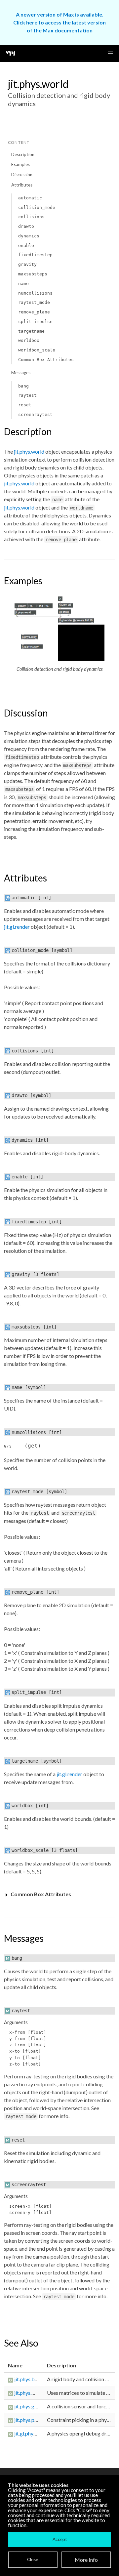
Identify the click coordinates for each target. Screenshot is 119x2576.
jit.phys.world (29, 451)
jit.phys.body (29, 2379)
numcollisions (35, 293)
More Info (86, 2560)
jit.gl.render (17, 927)
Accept (60, 2539)
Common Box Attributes (46, 360)
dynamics (29, 236)
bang (23, 386)
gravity (27, 264)
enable (26, 245)
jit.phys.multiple (32, 2393)
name (23, 284)
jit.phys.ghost (29, 2406)
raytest (27, 395)
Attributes (22, 185)
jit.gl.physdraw (31, 2433)
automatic (30, 198)
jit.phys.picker (30, 2420)
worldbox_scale (37, 350)
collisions (31, 217)
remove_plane (34, 312)
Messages (21, 373)
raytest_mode (34, 302)
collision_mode (37, 207)
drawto (26, 226)
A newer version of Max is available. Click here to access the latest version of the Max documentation (59, 22)
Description (23, 154)
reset (25, 405)
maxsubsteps (33, 274)
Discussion (22, 175)
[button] (110, 54)
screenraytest (35, 414)
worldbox (29, 340)
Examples (20, 164)
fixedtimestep (35, 255)
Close (33, 2559)
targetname (31, 331)
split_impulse (35, 322)
